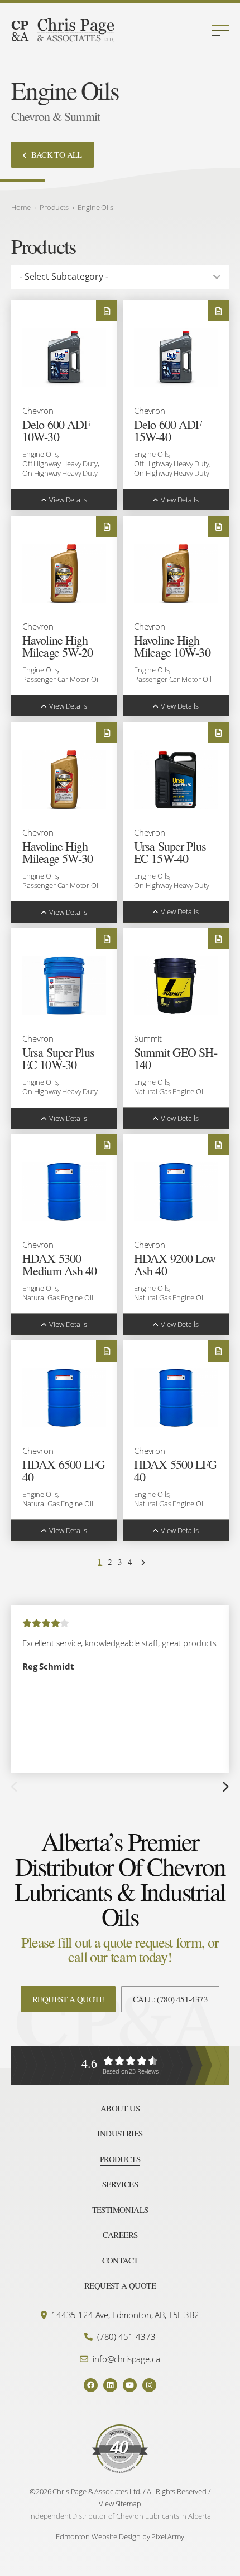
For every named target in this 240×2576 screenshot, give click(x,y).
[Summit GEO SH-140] (176, 986)
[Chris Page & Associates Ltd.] (63, 31)
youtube (130, 2385)
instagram (149, 2385)
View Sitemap (120, 2504)
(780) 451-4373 (126, 2336)
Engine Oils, (41, 454)
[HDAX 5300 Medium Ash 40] (64, 1192)
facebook (91, 2385)
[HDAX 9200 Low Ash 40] (176, 1192)
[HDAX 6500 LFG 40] (64, 1398)
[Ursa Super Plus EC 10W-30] (64, 986)
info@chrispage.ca (126, 2359)
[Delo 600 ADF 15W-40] (176, 358)
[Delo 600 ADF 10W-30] (64, 358)
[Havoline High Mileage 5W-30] (64, 780)
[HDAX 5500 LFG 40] (176, 1398)
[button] (220, 31)
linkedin (110, 2385)
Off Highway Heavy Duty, (61, 464)
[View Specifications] (107, 311)
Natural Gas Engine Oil (169, 1092)
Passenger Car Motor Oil (61, 679)
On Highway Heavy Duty (60, 473)
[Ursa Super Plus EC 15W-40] (176, 780)
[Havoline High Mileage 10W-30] (176, 574)
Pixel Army (168, 2536)
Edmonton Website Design (98, 2536)
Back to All (56, 154)
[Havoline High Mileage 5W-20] (64, 574)
